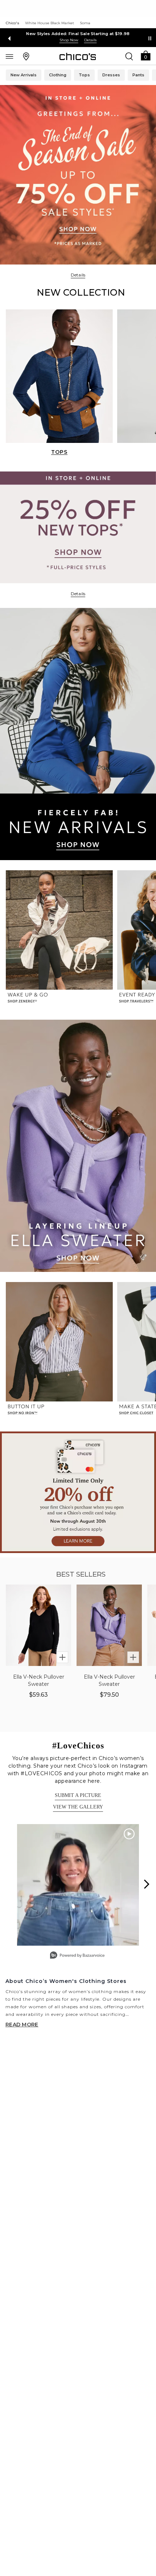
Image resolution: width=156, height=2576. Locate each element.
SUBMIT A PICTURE (78, 1795)
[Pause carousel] (150, 38)
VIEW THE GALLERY (78, 1807)
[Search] (129, 56)
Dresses (111, 75)
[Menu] (9, 56)
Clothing (58, 75)
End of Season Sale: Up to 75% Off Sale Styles (78, 34)
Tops (84, 75)
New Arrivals (24, 75)
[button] (145, 55)
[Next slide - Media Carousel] (146, 1884)
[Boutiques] (26, 56)
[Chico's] (78, 56)
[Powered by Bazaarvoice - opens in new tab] (77, 1956)
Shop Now (69, 40)
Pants (138, 75)
